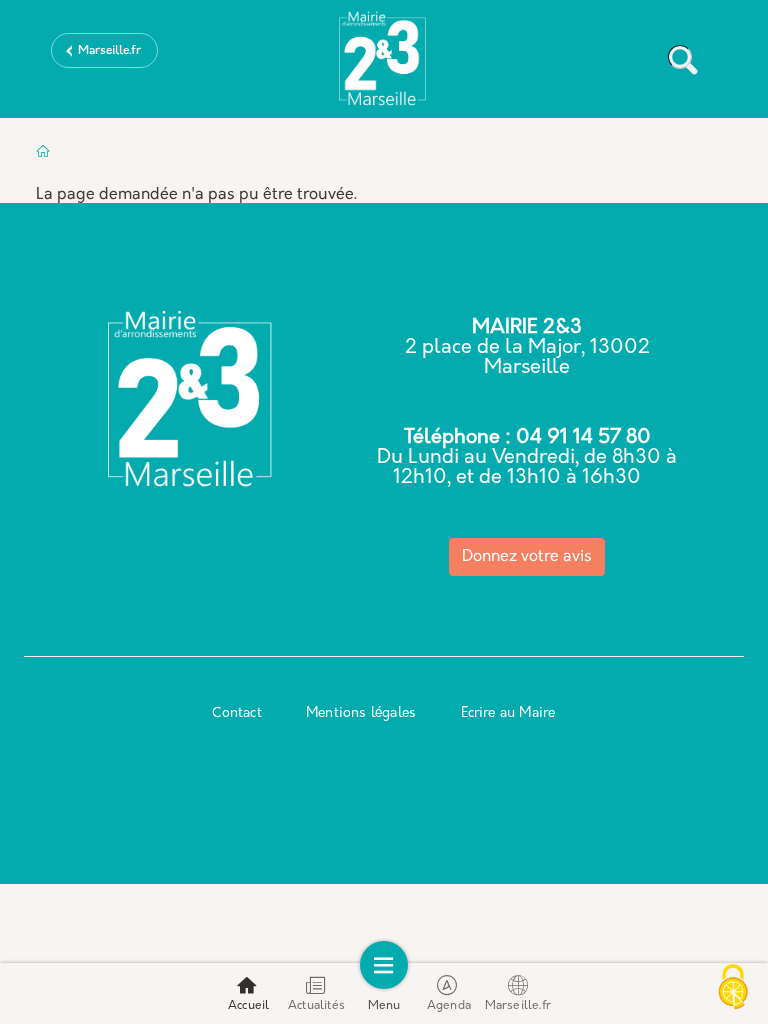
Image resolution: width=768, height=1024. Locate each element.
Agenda (449, 1006)
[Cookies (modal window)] (733, 989)
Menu (384, 1006)
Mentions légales (361, 713)
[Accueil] (384, 63)
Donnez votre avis (527, 557)
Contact (236, 713)
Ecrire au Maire (508, 713)
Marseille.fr (109, 51)
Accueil (248, 1006)
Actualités (316, 1006)
